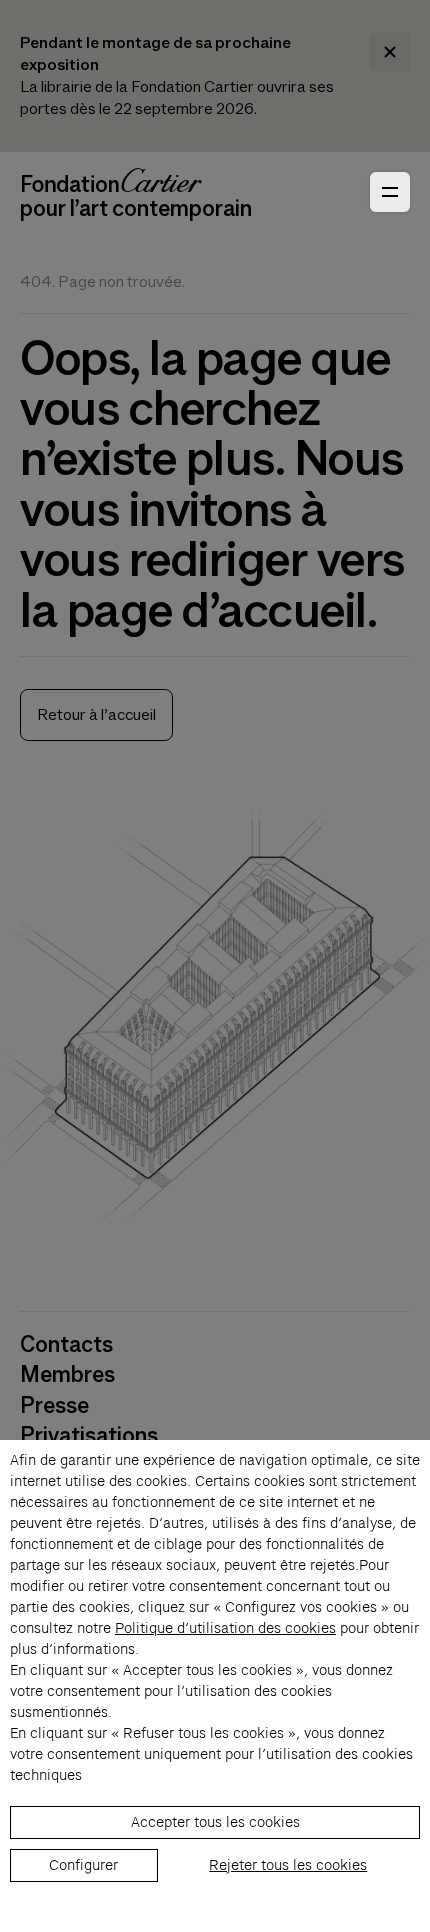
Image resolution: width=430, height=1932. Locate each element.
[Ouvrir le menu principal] (390, 192)
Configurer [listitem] (83, 1865)
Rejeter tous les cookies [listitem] (288, 1865)
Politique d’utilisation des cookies (225, 1628)
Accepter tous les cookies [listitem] (215, 1822)
